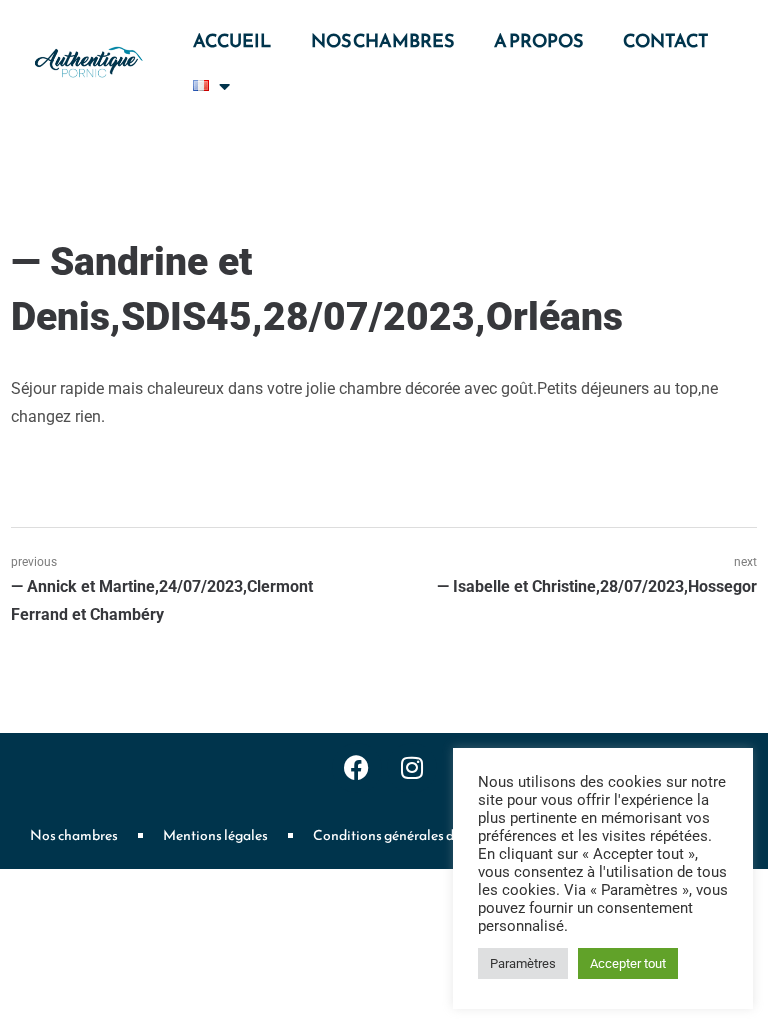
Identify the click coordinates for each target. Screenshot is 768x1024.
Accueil (232, 40)
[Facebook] (357, 768)
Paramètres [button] (523, 963)
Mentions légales (215, 835)
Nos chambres (382, 40)
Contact (665, 40)
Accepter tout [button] (628, 963)
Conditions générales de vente (405, 835)
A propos (538, 40)
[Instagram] (412, 768)
